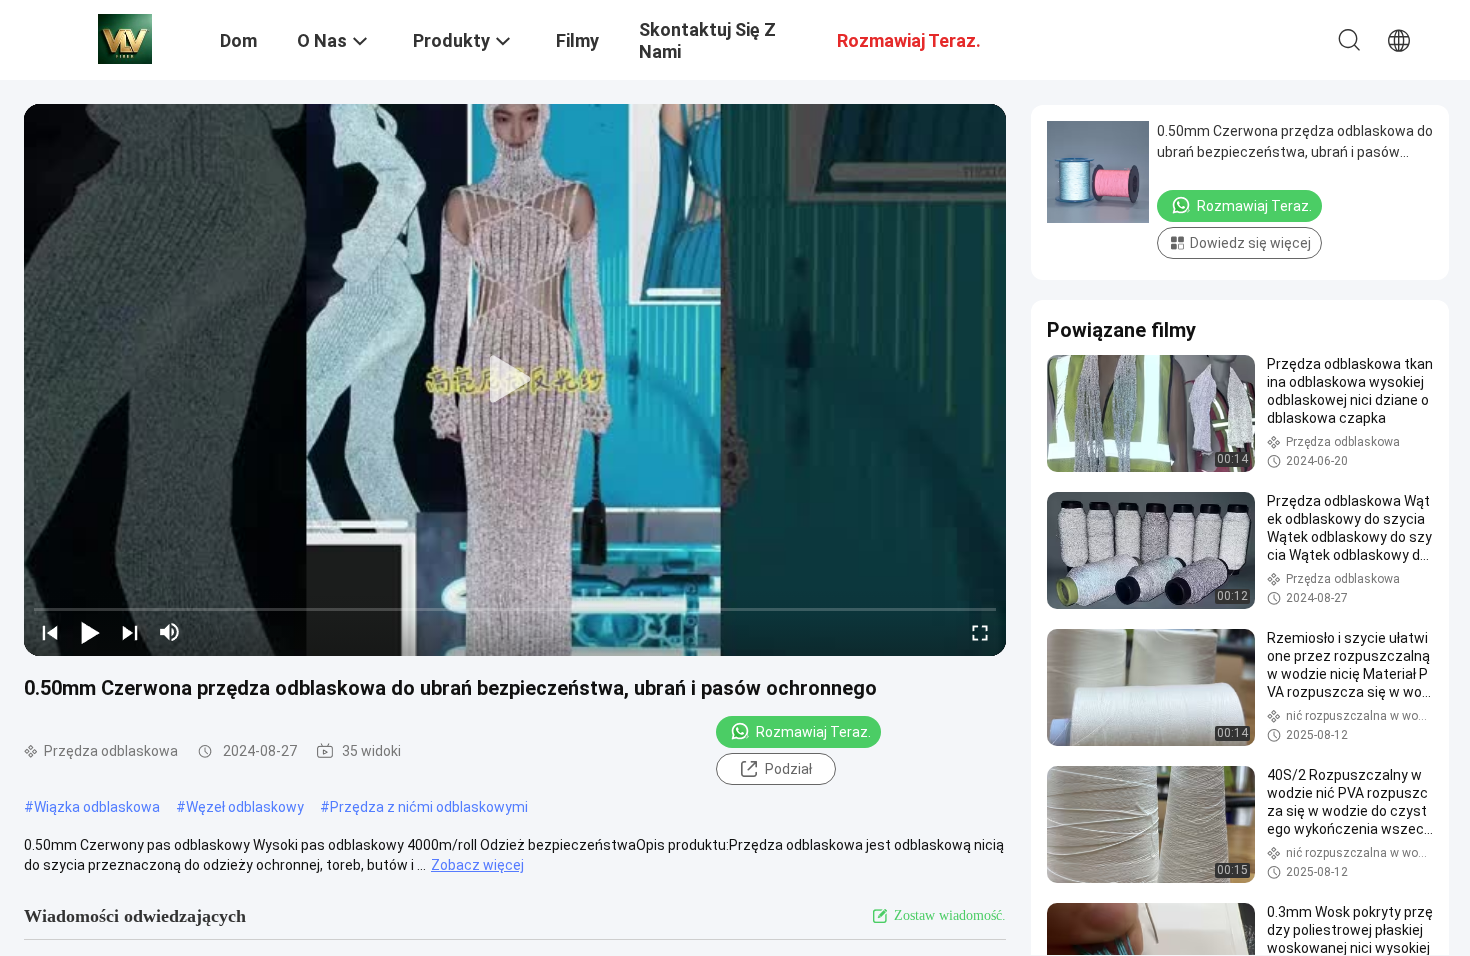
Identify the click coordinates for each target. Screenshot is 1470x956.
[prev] (50, 632)
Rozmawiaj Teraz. (813, 732)
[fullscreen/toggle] (980, 632)
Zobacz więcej (477, 865)
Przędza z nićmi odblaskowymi (429, 807)
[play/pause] (90, 632)
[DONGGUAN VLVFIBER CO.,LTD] (125, 38)
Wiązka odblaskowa (97, 807)
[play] (515, 380)
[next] (130, 632)
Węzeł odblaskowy (245, 807)
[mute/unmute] (170, 632)
